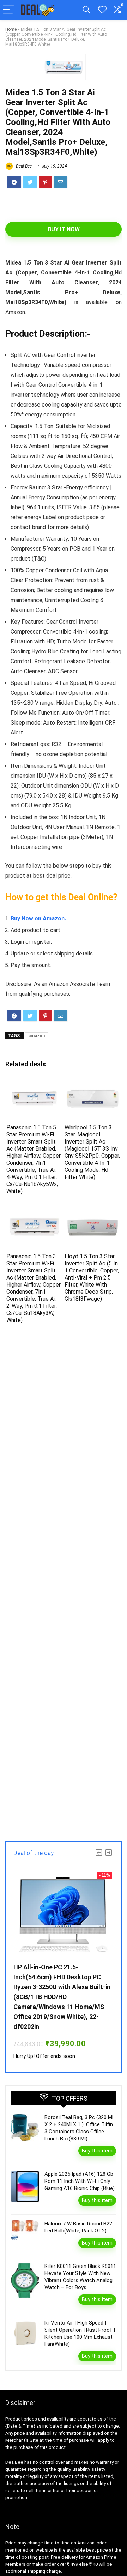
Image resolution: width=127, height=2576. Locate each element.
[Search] (86, 10)
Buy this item (97, 2151)
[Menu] (8, 10)
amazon (37, 1036)
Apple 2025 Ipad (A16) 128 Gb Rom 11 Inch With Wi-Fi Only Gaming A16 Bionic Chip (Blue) (80, 2181)
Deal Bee (23, 166)
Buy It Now (64, 229)
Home (11, 29)
